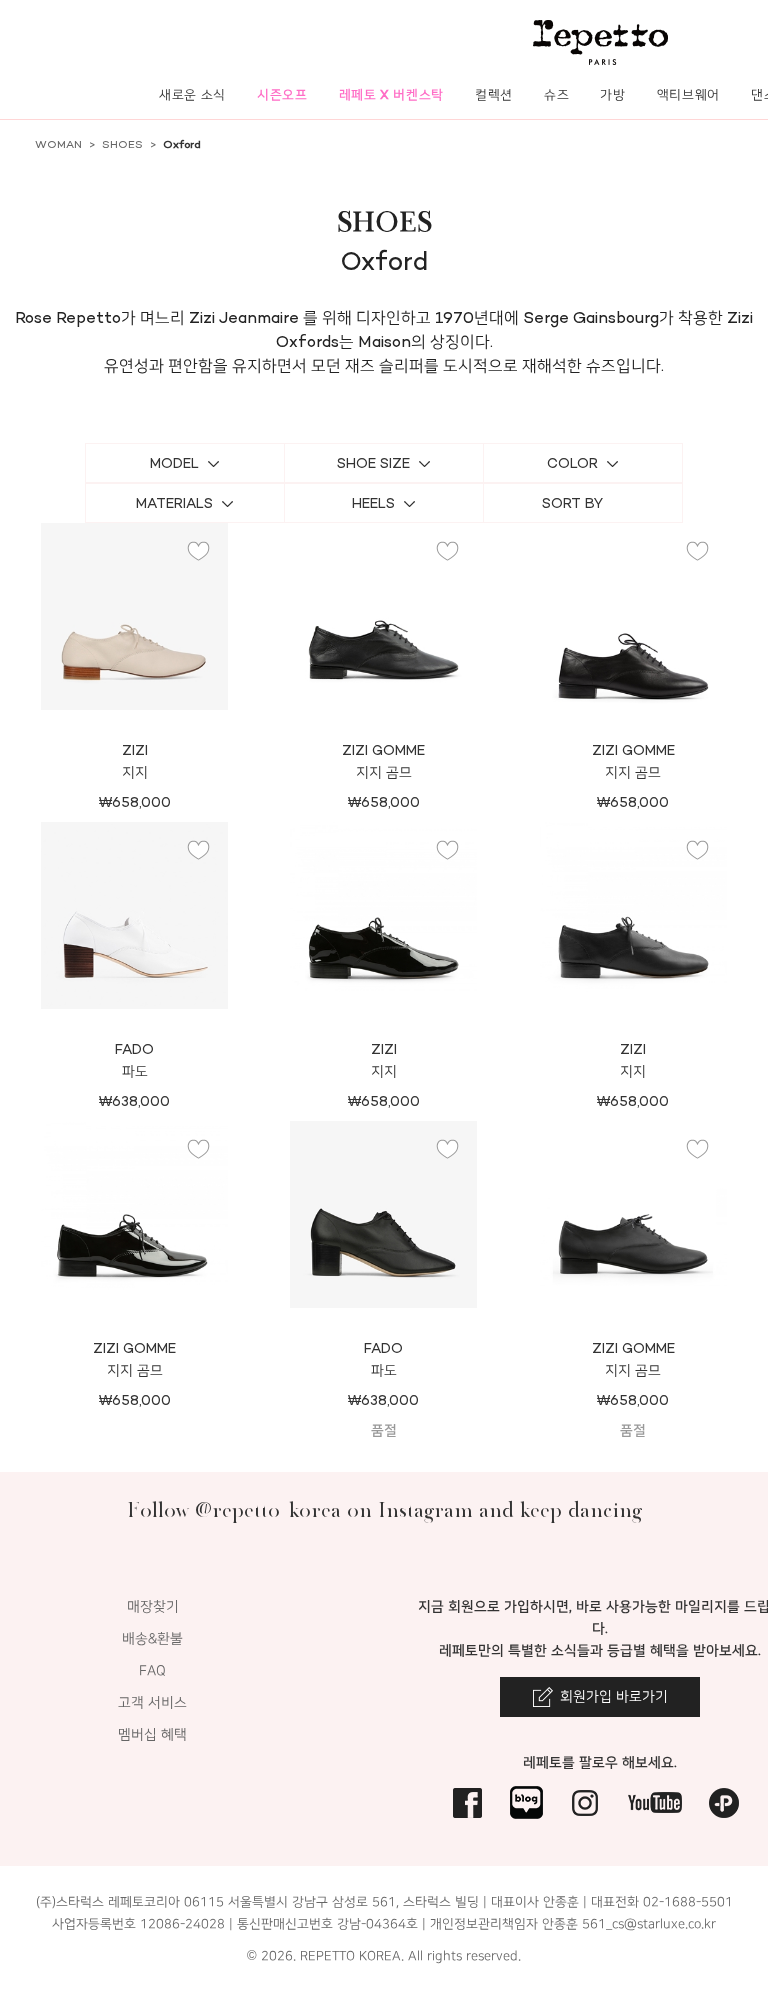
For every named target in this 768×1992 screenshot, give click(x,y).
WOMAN (58, 144)
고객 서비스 (152, 1702)
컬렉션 (494, 94)
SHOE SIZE (373, 463)
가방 (612, 94)
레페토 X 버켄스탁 (392, 94)
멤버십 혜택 (152, 1734)
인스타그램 (585, 1802)
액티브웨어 (688, 94)
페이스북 (467, 1802)
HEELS (373, 503)
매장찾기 (153, 1606)
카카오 (724, 1802)
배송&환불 (152, 1638)
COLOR (572, 463)
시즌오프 (282, 94)
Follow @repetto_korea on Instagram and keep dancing (384, 1509)
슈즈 (556, 94)
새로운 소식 (192, 94)
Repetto (600, 42)
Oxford (182, 144)
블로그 (526, 1802)
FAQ (152, 1670)
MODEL (174, 463)
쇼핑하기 (135, 689)
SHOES (122, 144)
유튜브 (655, 1802)
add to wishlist (199, 551)
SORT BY (572, 503)
